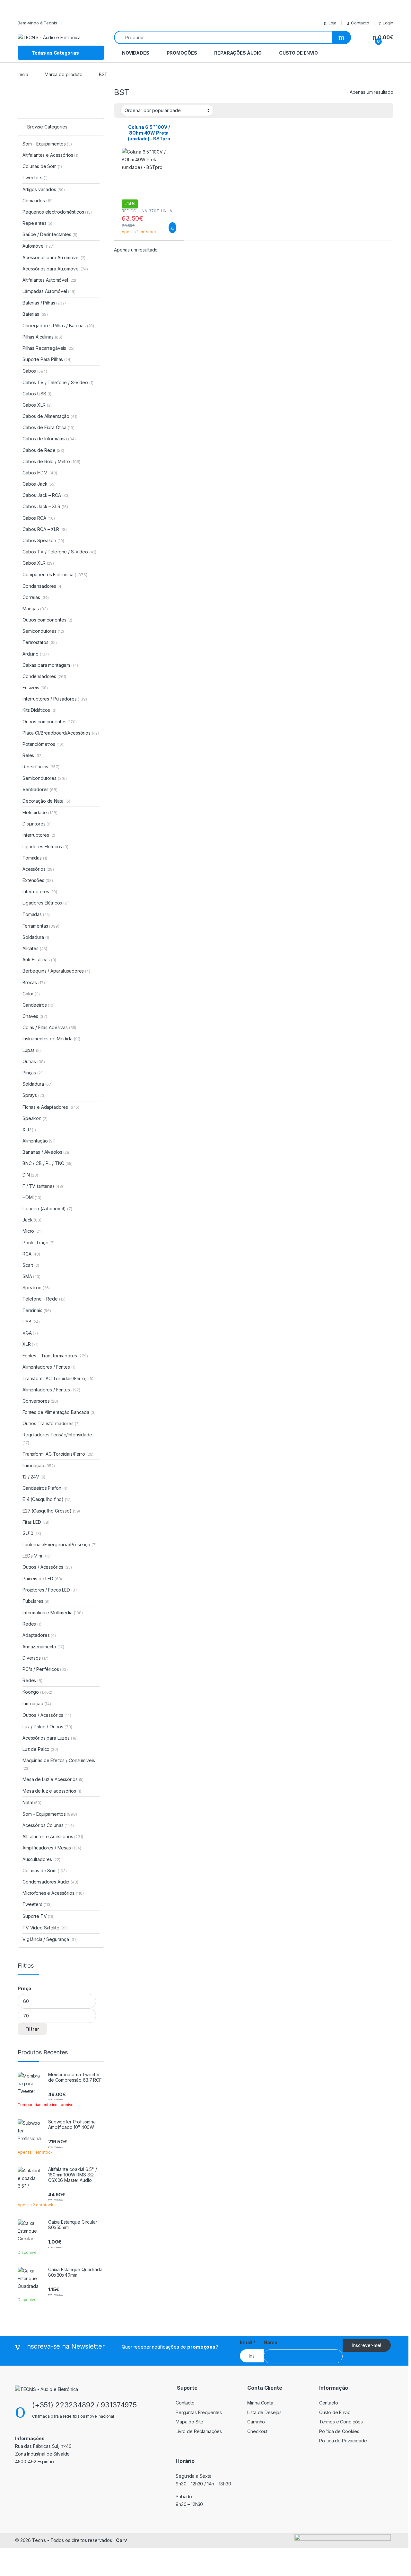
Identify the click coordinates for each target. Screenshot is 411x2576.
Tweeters (35, 177)
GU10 (32, 1533)
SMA (31, 1276)
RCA (31, 1254)
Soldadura (36, 937)
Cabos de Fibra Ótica (48, 427)
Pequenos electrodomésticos (57, 212)
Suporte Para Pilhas (47, 359)
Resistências (41, 767)
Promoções (182, 53)
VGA (30, 1333)
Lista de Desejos (264, 2412)
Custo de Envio (298, 53)
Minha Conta (260, 2403)
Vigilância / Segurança (50, 1939)
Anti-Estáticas (39, 960)
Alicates (35, 948)
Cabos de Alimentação (50, 416)
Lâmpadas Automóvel (49, 291)
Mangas (35, 609)
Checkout (257, 2431)
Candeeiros (39, 1005)
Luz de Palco (40, 1749)
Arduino (36, 654)
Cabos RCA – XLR (45, 529)
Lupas (32, 1050)
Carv (121, 2540)
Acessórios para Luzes (50, 1738)
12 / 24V (34, 1477)
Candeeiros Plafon (45, 1488)
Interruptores (39, 835)
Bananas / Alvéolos (47, 1152)
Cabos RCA (39, 518)
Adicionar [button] (166, 228)
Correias (36, 597)
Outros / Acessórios (47, 1567)
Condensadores (43, 586)
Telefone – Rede (44, 1299)
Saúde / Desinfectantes (50, 234)
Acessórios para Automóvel (54, 257)
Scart (31, 1265)
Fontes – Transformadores (55, 1356)
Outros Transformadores (51, 1423)
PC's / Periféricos (45, 1669)
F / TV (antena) (38, 1186)
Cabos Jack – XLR (45, 506)
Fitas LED (36, 1522)
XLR (29, 1129)
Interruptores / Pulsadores (55, 699)
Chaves (35, 1016)
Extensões (38, 880)
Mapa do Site (189, 2422)
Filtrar (32, 2029)
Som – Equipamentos (47, 144)
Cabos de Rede (43, 450)
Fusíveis (35, 688)
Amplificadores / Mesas (52, 1848)
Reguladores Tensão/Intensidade (57, 1438)
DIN (30, 1175)
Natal (32, 1802)
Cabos (35, 371)
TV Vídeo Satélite (45, 1928)
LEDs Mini (37, 1556)
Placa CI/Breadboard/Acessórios (61, 733)
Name (270, 2342)
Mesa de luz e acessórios (52, 1791)
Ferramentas (41, 926)
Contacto (360, 23)
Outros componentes (47, 620)
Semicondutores (43, 631)
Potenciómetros (44, 744)
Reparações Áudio (238, 53)
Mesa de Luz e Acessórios (53, 1779)
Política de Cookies (339, 2431)
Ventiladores (40, 789)
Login (388, 23)
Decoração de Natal (46, 801)
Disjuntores (37, 824)
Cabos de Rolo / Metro (51, 461)
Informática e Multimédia (53, 1613)
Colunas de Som (42, 166)
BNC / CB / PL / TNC (48, 1163)
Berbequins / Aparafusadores (56, 971)
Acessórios (38, 869)
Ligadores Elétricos (45, 847)
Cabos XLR (37, 405)
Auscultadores (41, 1859)
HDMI (32, 1197)
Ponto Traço (39, 1243)
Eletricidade (40, 812)
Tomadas (35, 858)
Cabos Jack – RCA (46, 495)
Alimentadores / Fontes (49, 1367)
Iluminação (39, 1465)
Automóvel (39, 246)
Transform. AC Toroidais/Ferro (58, 1454)
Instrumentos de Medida (51, 1039)
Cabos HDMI (40, 473)
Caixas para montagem (50, 665)
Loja (332, 23)
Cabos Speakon (43, 540)
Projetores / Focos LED (50, 1590)
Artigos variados (44, 189)
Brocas (34, 982)
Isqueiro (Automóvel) (44, 1209)
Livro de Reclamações (199, 2431)
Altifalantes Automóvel (49, 280)
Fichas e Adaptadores (51, 1107)
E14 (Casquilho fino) (43, 1499)
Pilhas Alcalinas (42, 337)
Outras (34, 1061)
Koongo (37, 1692)
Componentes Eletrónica (55, 574)
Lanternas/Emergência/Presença (59, 1544)
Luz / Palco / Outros (47, 1727)
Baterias (35, 314)
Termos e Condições (341, 2422)
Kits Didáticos (39, 710)
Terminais (37, 1310)
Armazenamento (43, 1647)
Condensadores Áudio (50, 1882)
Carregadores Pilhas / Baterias (58, 326)
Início (23, 74)
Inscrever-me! (367, 2345)
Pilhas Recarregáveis (48, 348)
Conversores (40, 1401)
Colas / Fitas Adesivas (49, 1027)
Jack (32, 1220)
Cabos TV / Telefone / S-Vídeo (58, 382)
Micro (32, 1231)
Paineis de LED (42, 1579)
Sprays (34, 1095)
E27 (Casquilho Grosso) (47, 1511)
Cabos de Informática (49, 439)
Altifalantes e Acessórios (50, 155)
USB (31, 1322)
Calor (31, 994)
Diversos (35, 1658)
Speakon (35, 1118)
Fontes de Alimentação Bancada (59, 1412)
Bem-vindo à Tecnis (37, 23)
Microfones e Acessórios (53, 1893)
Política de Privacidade (343, 2441)
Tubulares (36, 1601)
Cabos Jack (39, 484)
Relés (33, 755)
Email (248, 2342)
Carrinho (256, 2422)
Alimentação (39, 1141)
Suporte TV (39, 1916)
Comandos (38, 201)
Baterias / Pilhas (44, 303)
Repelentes (37, 223)
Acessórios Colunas (48, 1825)
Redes (32, 1624)
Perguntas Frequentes (199, 2412)
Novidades (136, 53)
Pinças (33, 1073)
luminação (37, 1703)
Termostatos (40, 642)
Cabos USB (37, 394)
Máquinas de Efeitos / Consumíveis (59, 1764)
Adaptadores (39, 1635)
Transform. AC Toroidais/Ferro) (55, 1378)
